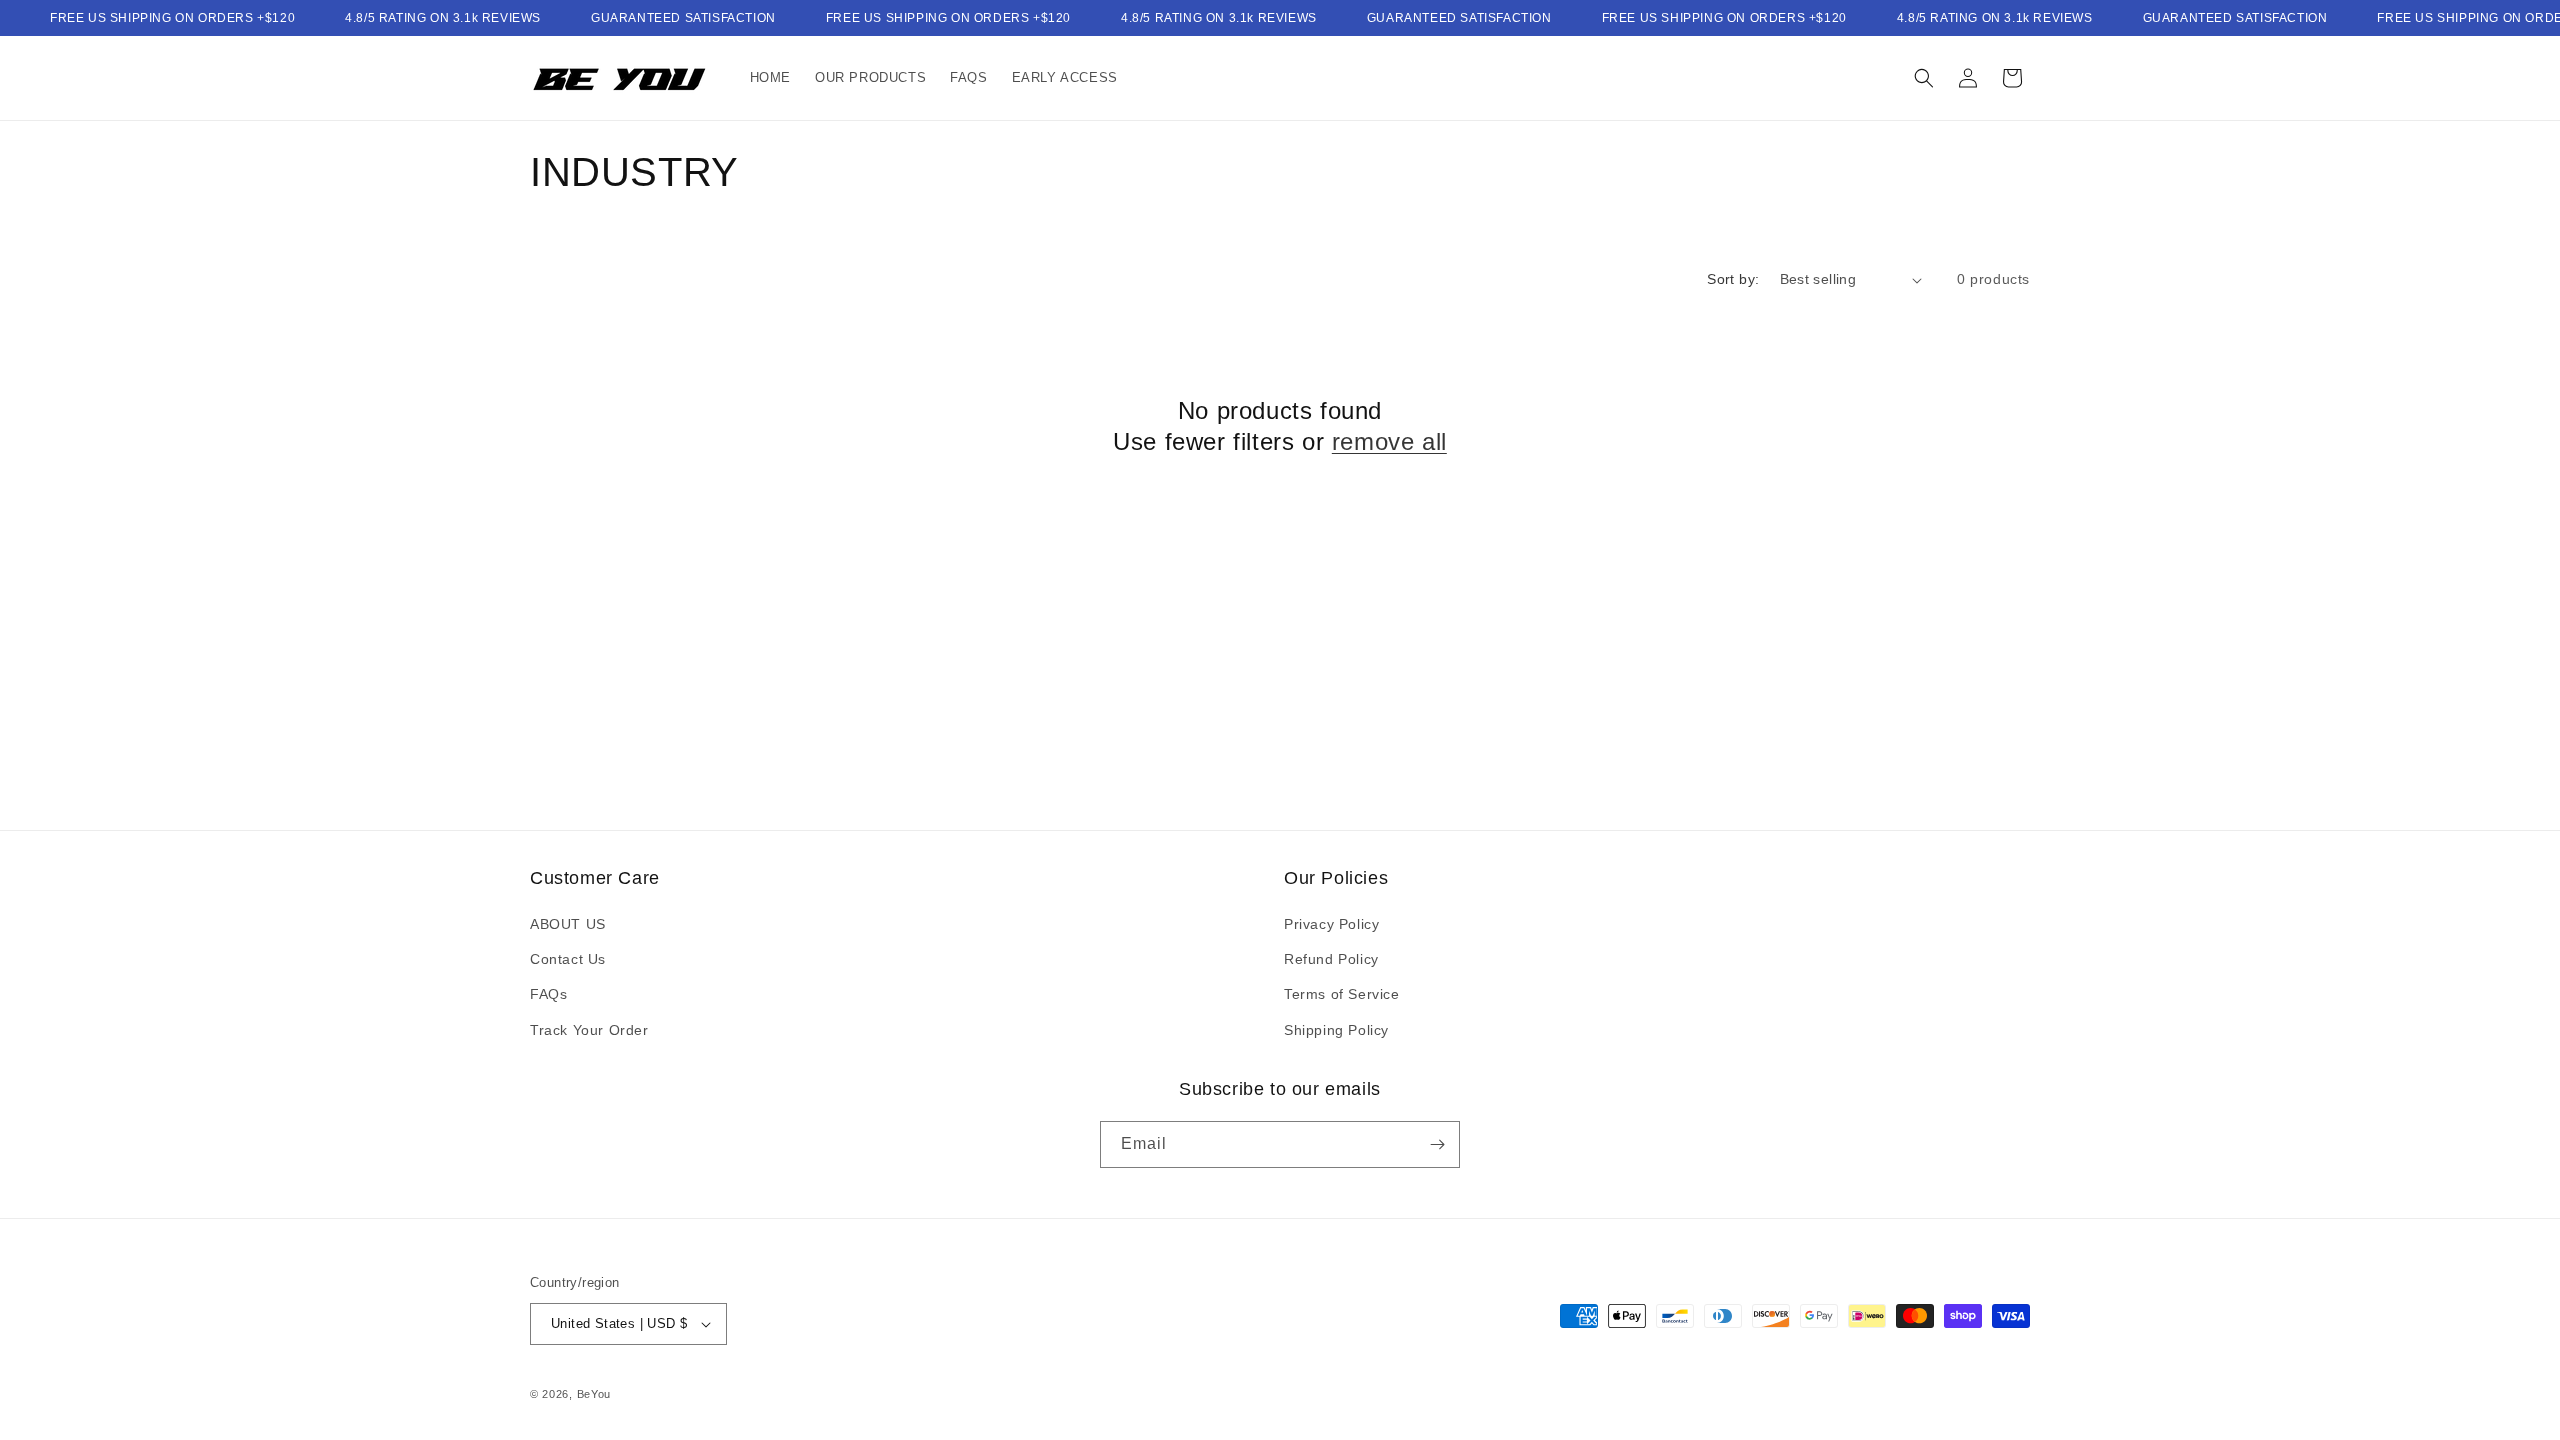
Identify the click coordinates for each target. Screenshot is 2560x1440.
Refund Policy (1331, 959)
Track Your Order (589, 1030)
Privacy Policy (1331, 924)
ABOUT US (568, 924)
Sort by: (1733, 279)
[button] (1924, 78)
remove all (1389, 441)
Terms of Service (1342, 994)
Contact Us (568, 959)
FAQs (548, 994)
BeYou (594, 1394)
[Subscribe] (1437, 1144)
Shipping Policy (1336, 1030)
